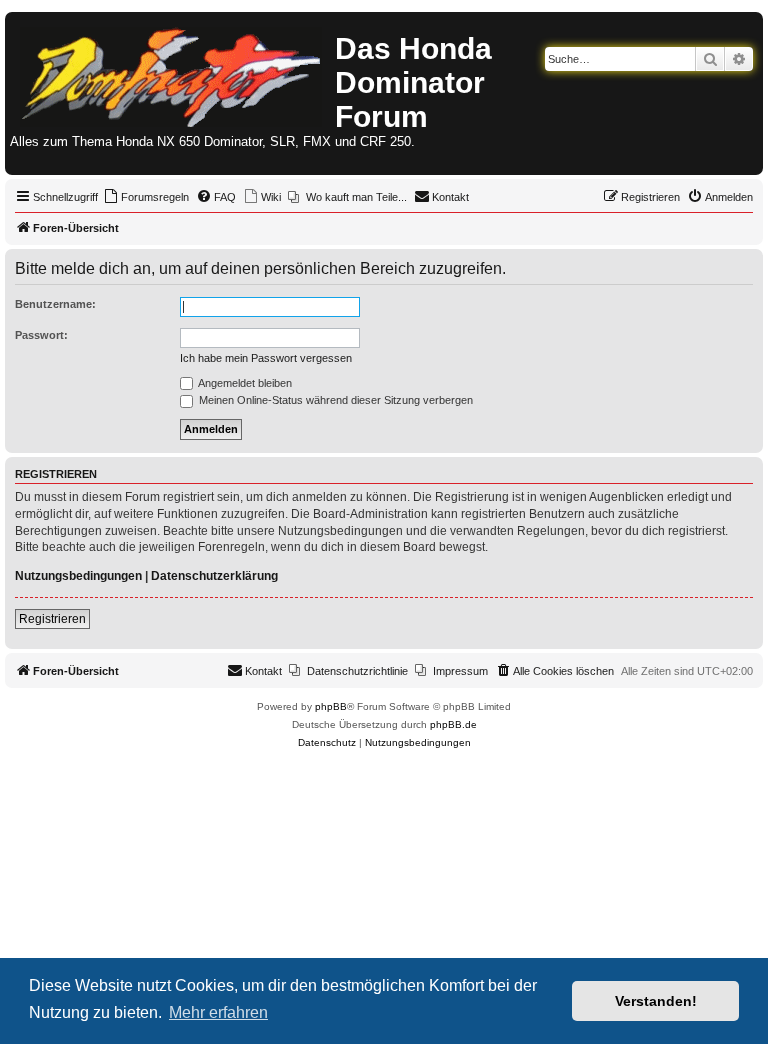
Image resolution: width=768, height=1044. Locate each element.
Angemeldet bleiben (244, 383)
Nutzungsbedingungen (78, 576)
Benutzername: (55, 304)
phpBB (331, 706)
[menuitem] (146, 197)
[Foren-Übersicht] (172, 73)
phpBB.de (453, 724)
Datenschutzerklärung (214, 576)
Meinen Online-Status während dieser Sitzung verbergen (334, 400)
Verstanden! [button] (656, 1001)
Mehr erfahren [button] (218, 1012)
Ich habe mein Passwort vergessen (266, 358)
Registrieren (52, 619)
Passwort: (41, 335)
